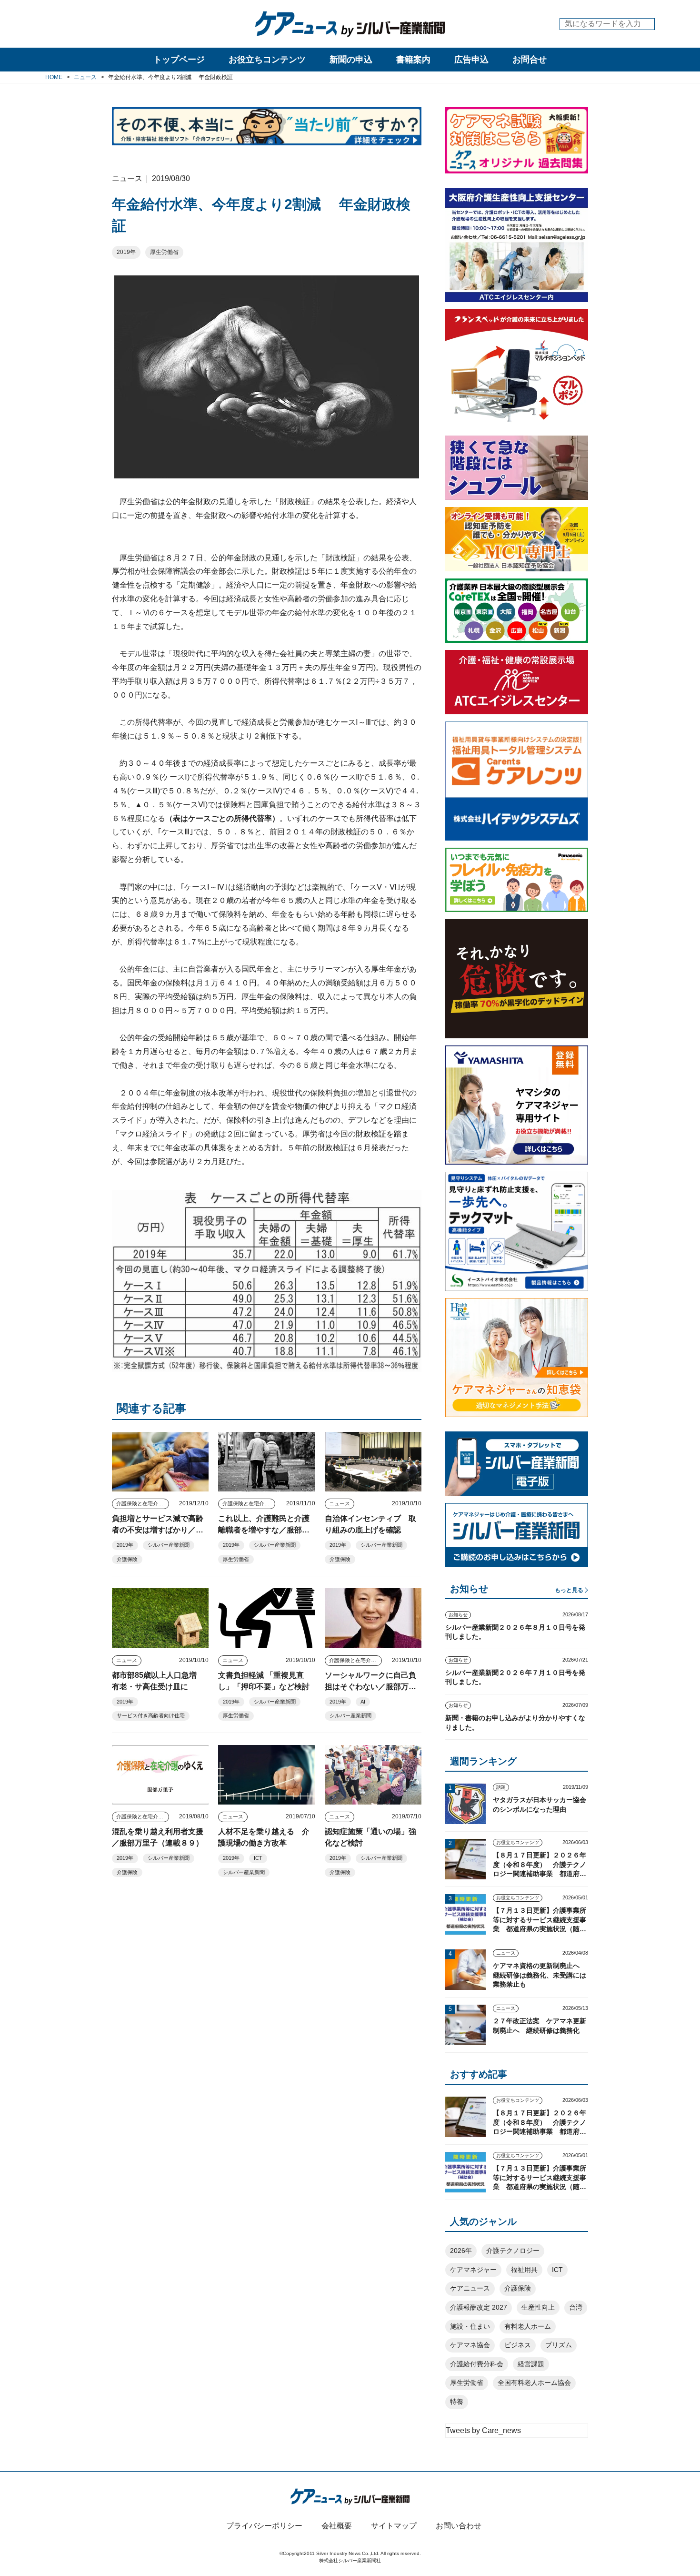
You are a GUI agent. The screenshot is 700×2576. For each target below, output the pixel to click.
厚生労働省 (164, 252)
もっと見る (569, 1590)
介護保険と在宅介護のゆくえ (143, 1503)
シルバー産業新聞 (169, 1545)
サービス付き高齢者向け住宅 (151, 1715)
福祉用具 (524, 2270)
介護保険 (127, 1559)
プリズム (559, 2345)
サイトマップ (394, 2526)
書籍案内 (413, 60)
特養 (457, 2402)
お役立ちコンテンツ (267, 60)
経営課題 (531, 2364)
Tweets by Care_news (483, 2430)
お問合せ (530, 60)
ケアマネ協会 (470, 2345)
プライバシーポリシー (264, 2526)
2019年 (126, 252)
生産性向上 (538, 2307)
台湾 (576, 2307)
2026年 (461, 2251)
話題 (501, 1787)
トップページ (179, 60)
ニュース (340, 1503)
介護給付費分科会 (477, 2364)
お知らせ (458, 1615)
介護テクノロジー (513, 2251)
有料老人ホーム (528, 2326)
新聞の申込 (351, 60)
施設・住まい (470, 2326)
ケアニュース (470, 2288)
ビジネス (518, 2345)
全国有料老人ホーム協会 (534, 2383)
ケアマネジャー (473, 2270)
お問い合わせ (459, 2526)
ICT (258, 1858)
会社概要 (337, 2526)
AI (363, 1702)
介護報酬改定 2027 (479, 2307)
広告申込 (471, 60)
